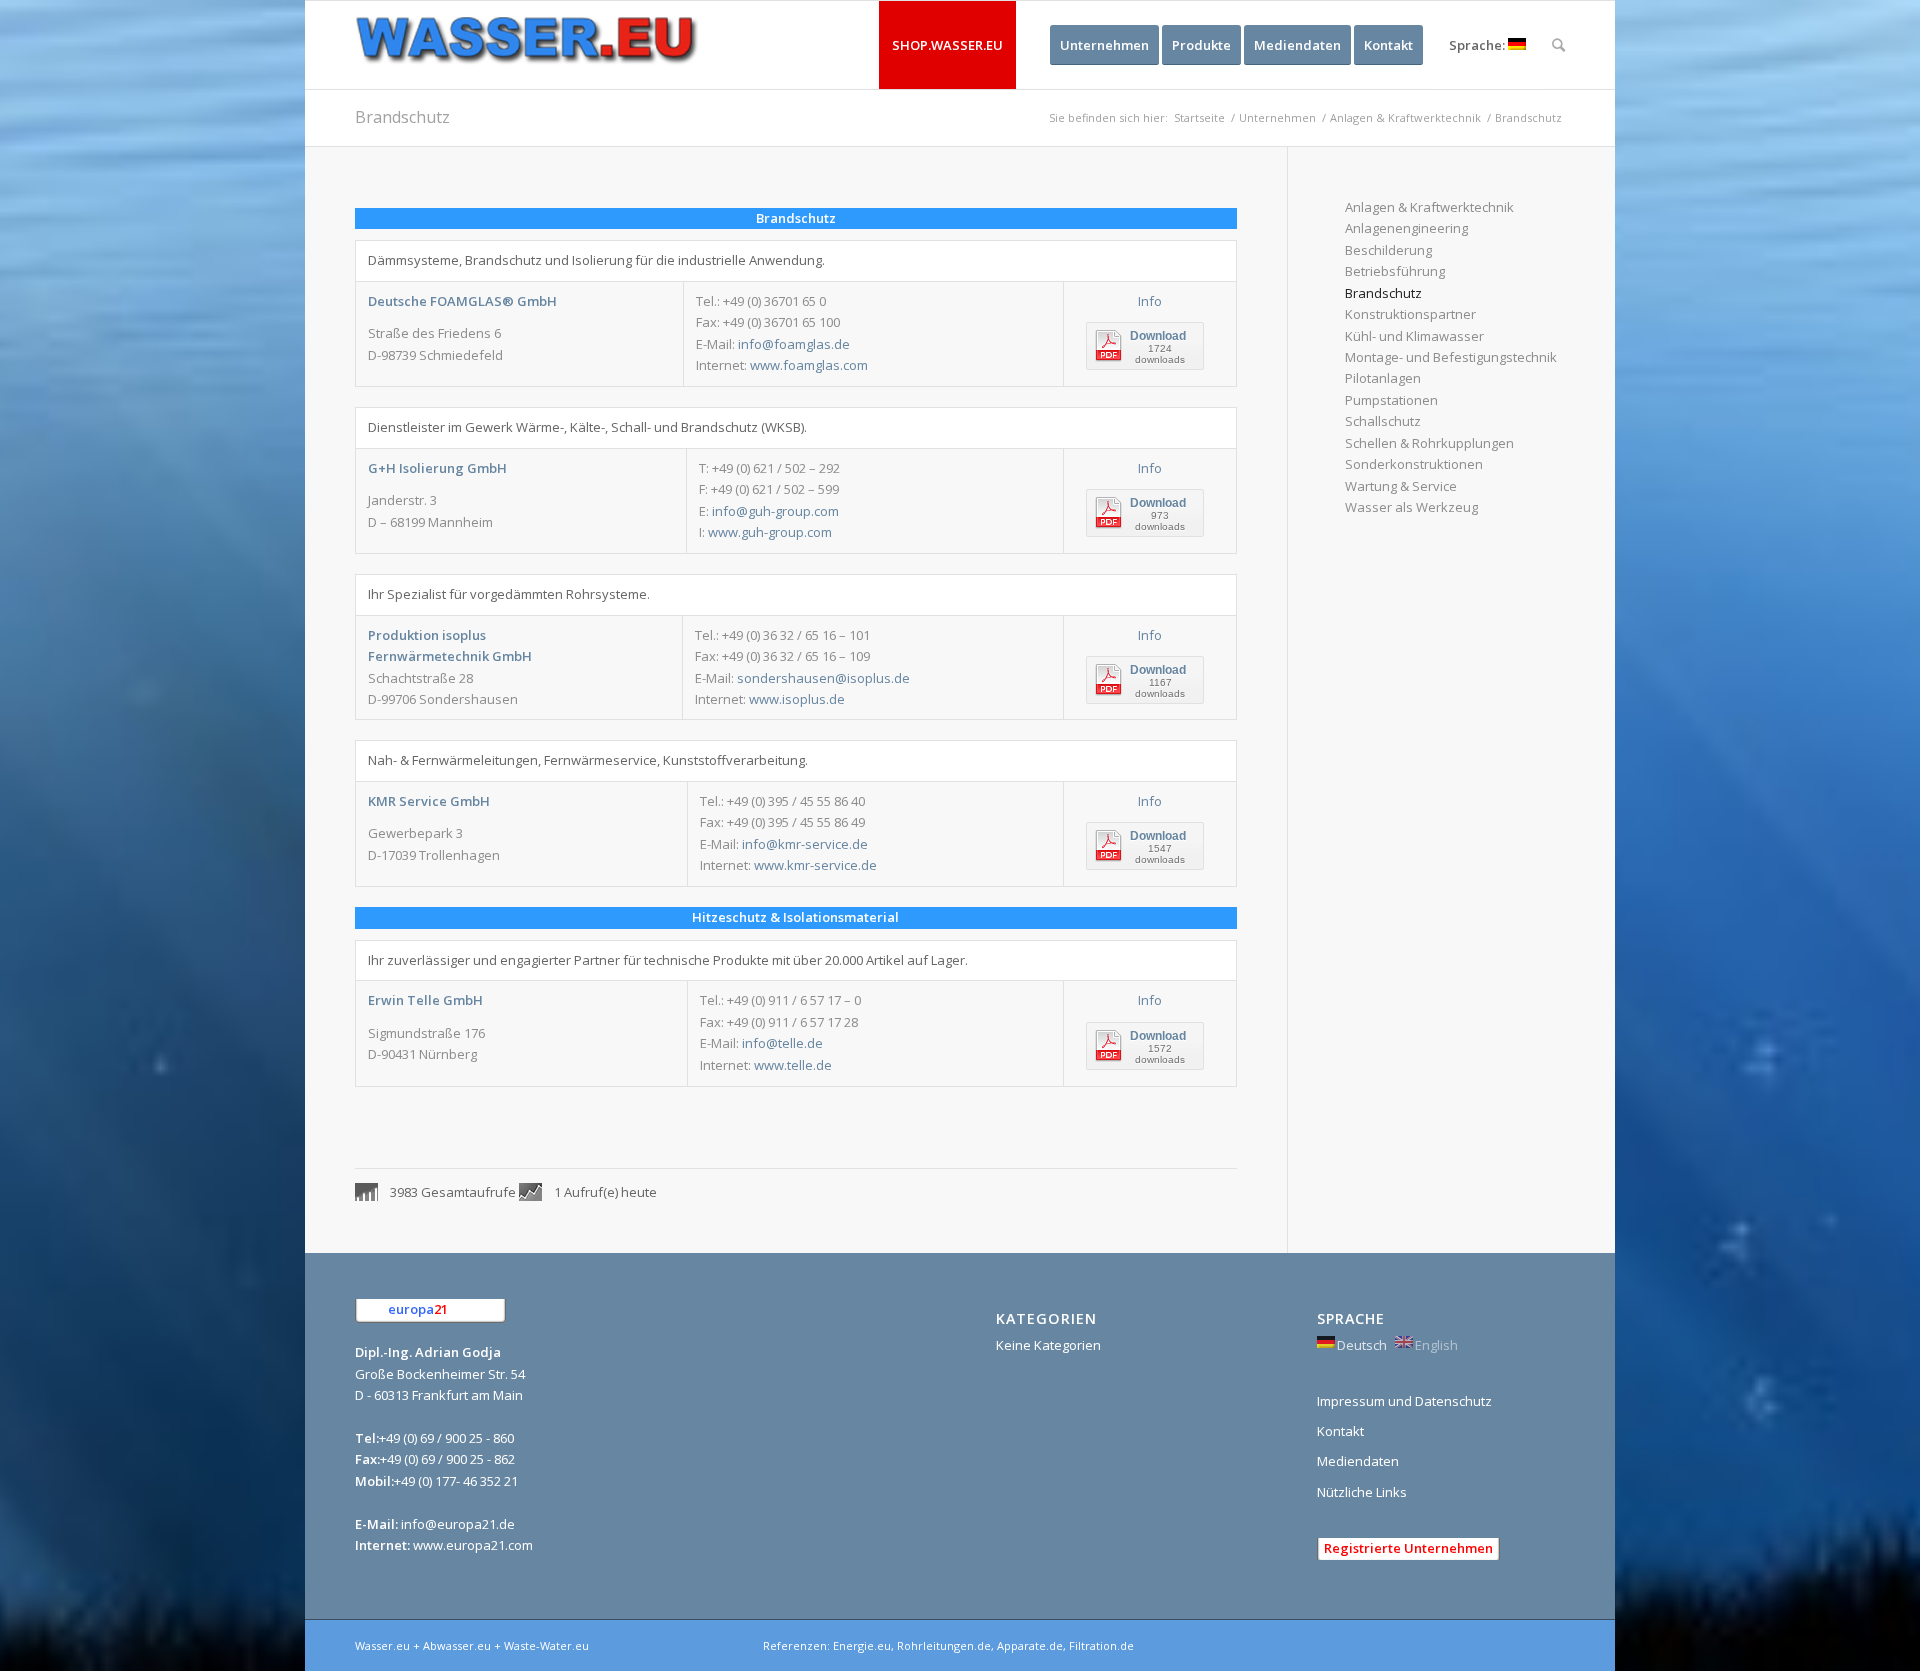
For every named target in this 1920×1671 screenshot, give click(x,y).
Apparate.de (1030, 1645)
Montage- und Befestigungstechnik (1451, 357)
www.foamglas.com (809, 365)
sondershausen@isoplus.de (823, 678)
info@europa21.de (458, 1524)
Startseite (1199, 117)
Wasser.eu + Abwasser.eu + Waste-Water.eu (472, 1645)
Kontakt (1340, 1431)
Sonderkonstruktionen (1414, 464)
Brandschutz (402, 117)
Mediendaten (1358, 1461)
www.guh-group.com (770, 532)
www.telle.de (793, 1065)
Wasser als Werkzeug (1411, 507)
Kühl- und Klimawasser (1414, 336)
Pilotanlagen (1383, 378)
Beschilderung (1388, 250)
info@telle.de (782, 1043)
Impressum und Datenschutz (1404, 1401)
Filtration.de (1101, 1645)
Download (1158, 336)
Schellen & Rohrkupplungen (1429, 443)
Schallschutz (1383, 421)
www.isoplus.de (797, 699)
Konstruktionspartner (1410, 314)
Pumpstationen (1391, 400)
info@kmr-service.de (805, 844)
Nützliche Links (1362, 1492)
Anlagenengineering (1406, 228)
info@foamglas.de (794, 344)
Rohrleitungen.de (944, 1645)
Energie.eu (862, 1645)
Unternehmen (1277, 117)
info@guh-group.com (775, 511)
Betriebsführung (1395, 271)
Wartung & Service (1401, 486)
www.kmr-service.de (815, 865)
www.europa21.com (473, 1545)
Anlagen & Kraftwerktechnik (1405, 117)
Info (1150, 301)
